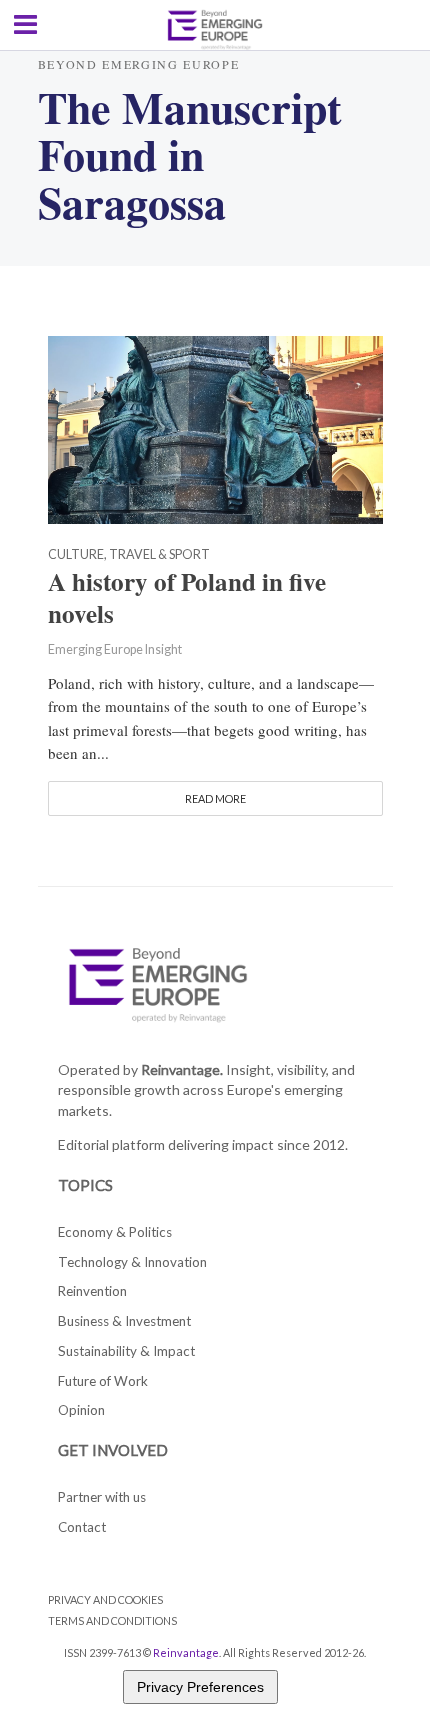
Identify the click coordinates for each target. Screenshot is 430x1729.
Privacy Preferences (200, 1687)
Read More (215, 798)
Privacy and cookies (105, 1599)
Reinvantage (186, 1652)
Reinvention (92, 1291)
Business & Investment (124, 1321)
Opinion (81, 1410)
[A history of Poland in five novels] (215, 428)
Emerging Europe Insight (115, 649)
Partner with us (102, 1497)
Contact (82, 1527)
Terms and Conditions (112, 1620)
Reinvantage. (182, 1069)
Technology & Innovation (132, 1262)
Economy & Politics (115, 1232)
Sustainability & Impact (126, 1351)
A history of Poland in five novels (187, 598)
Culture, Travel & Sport (129, 555)
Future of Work (103, 1381)
